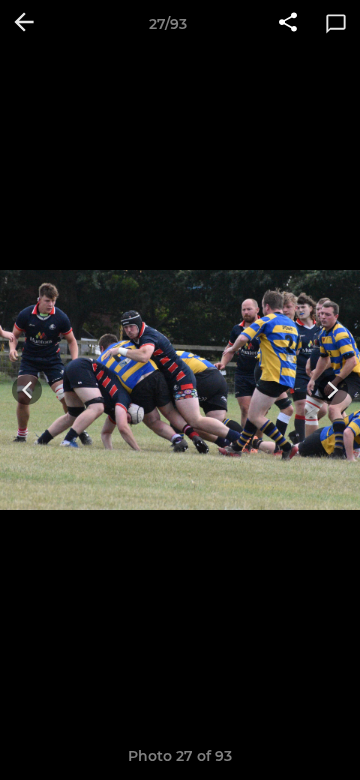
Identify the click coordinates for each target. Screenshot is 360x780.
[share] (288, 24)
